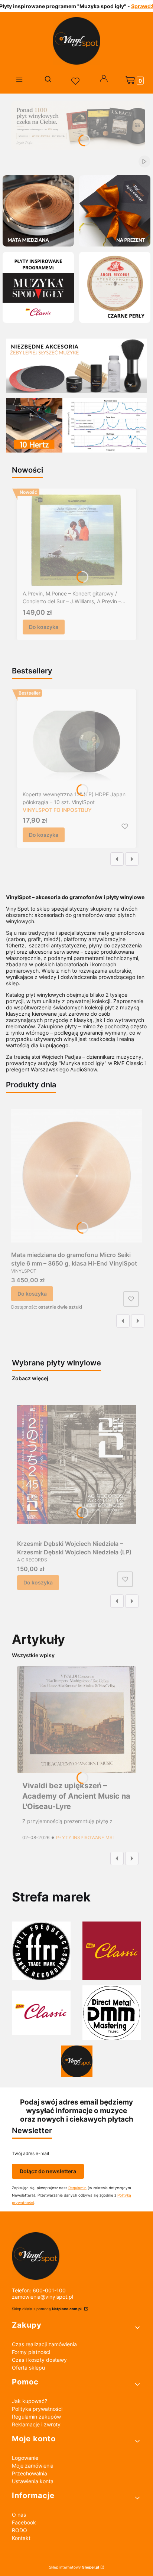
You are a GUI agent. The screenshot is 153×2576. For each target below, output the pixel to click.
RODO (19, 2530)
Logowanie (25, 2458)
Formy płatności (31, 2352)
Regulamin (77, 2188)
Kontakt (21, 2538)
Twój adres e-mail (30, 2153)
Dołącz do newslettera (48, 2171)
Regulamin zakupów (36, 2417)
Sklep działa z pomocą (47, 2309)
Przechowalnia (30, 2473)
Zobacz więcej (30, 1378)
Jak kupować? (30, 2401)
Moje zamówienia (33, 2466)
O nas (19, 2515)
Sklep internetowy (74, 2567)
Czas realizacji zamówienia (44, 2344)
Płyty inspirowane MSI (85, 1837)
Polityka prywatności (37, 2409)
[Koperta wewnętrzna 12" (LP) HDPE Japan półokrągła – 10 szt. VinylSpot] (76, 741)
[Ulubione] (76, 81)
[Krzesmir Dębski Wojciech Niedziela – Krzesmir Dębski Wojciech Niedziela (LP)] (76, 1465)
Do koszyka (44, 627)
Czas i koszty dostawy (39, 2360)
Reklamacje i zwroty (36, 2424)
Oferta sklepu (28, 2368)
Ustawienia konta (33, 2481)
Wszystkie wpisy (33, 1655)
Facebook (24, 2522)
